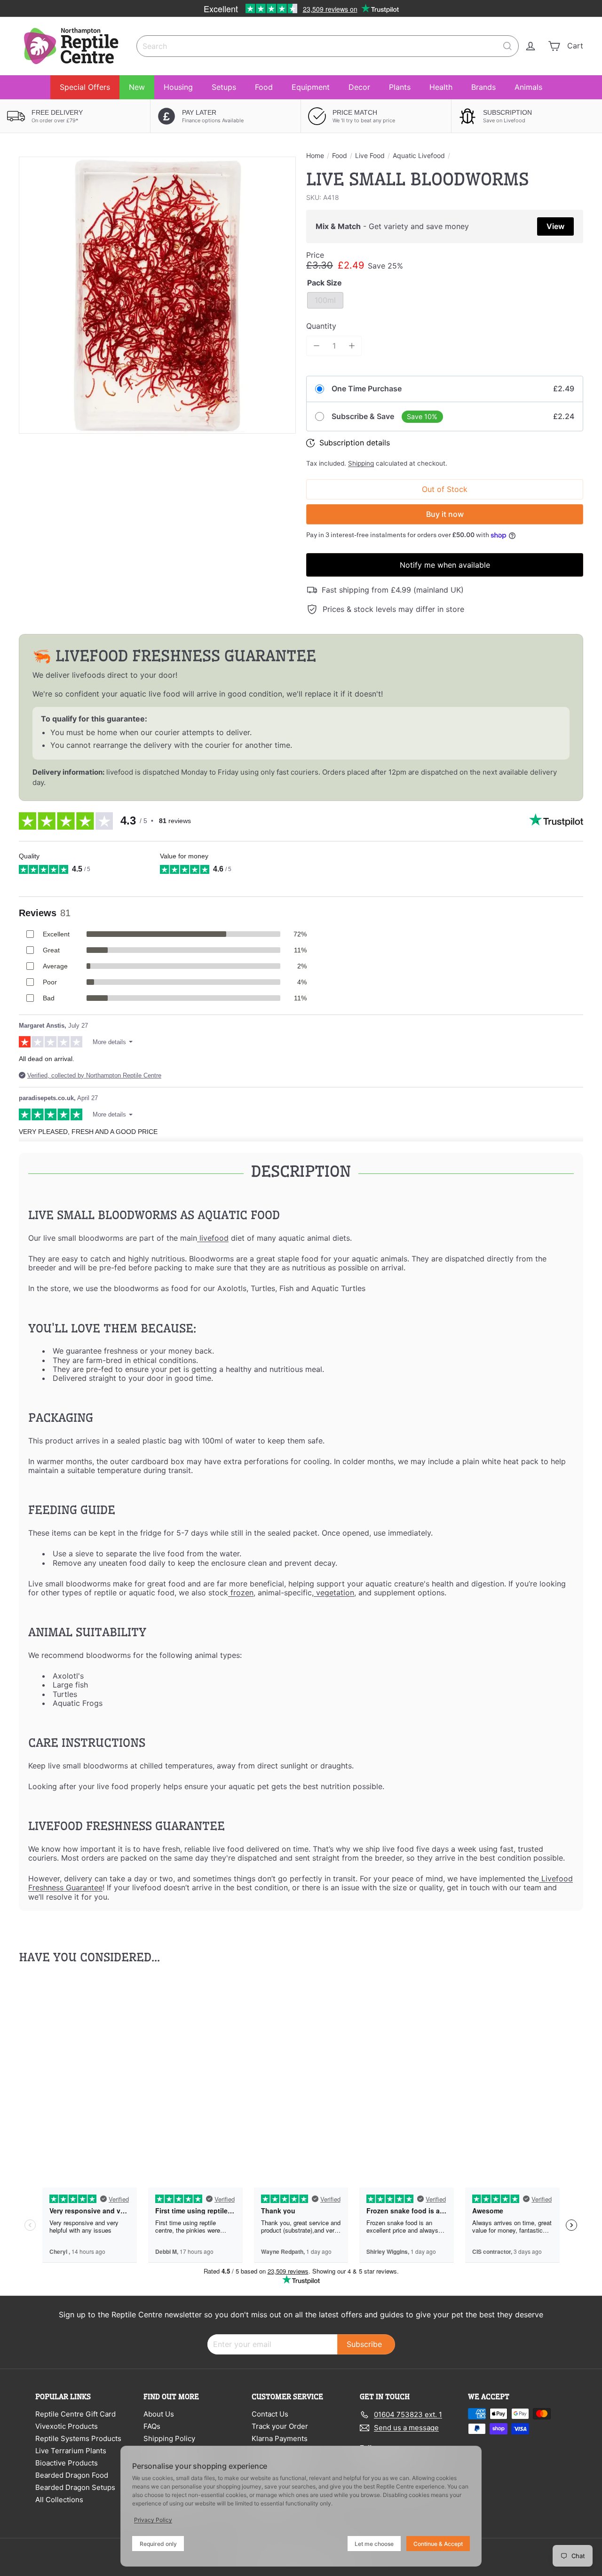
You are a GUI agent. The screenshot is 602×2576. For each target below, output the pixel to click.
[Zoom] (157, 295)
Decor (359, 87)
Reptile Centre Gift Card (75, 2414)
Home (315, 156)
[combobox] (328, 46)
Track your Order (280, 2426)
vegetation (334, 1593)
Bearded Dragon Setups (75, 2487)
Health (441, 87)
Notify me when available (445, 565)
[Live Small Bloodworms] (62, 2065)
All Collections (59, 2500)
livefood (213, 1238)
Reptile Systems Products (78, 2438)
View (555, 226)
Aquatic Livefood (419, 156)
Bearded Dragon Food (72, 2475)
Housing (178, 87)
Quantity (321, 326)
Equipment (311, 87)
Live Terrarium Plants (71, 2451)
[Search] (507, 46)
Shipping (361, 463)
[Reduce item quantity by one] (316, 346)
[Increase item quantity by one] (352, 346)
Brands (483, 87)
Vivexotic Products (67, 2426)
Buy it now (445, 514)
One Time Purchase (367, 389)
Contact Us (270, 2414)
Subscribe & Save (363, 416)
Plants (400, 87)
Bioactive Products (67, 2463)
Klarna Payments (280, 2438)
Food (264, 87)
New (137, 87)
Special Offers (85, 87)
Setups (224, 87)
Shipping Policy (169, 2438)
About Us (159, 2414)
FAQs (152, 2426)
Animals (528, 87)
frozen (241, 1593)
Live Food (370, 156)
